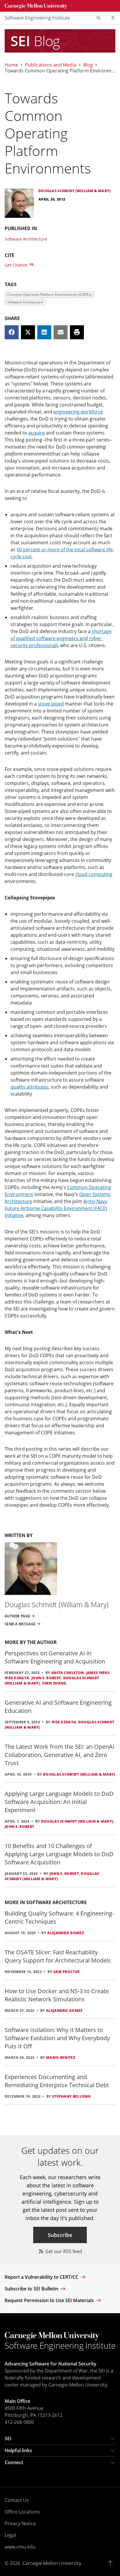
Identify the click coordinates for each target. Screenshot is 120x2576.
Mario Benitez (61, 2058)
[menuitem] (40, 18)
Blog (88, 65)
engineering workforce (78, 412)
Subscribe (60, 2235)
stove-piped (51, 704)
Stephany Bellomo (72, 2096)
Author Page (17, 1616)
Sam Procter (66, 1972)
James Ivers (98, 1673)
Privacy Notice (20, 2523)
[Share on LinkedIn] (44, 332)
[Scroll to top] (112, 2563)
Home (11, 65)
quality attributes (29, 1087)
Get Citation (17, 265)
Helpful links (18, 2450)
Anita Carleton (68, 1673)
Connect (14, 2462)
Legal (10, 2535)
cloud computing (94, 874)
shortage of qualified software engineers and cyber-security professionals (61, 638)
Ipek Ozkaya (17, 1678)
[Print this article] (77, 332)
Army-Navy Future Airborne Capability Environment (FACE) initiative (56, 1208)
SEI (8, 2438)
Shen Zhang (54, 1683)
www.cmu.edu (20, 2547)
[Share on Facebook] (12, 332)
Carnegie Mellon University (52, 2563)
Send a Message (20, 1624)
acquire (37, 433)
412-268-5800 (19, 2422)
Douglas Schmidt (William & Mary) (79, 1774)
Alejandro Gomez (66, 1933)
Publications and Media (51, 65)
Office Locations (22, 2512)
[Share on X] (28, 332)
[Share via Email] (61, 332)
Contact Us (17, 2500)
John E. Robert (46, 1678)
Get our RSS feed (63, 2251)
